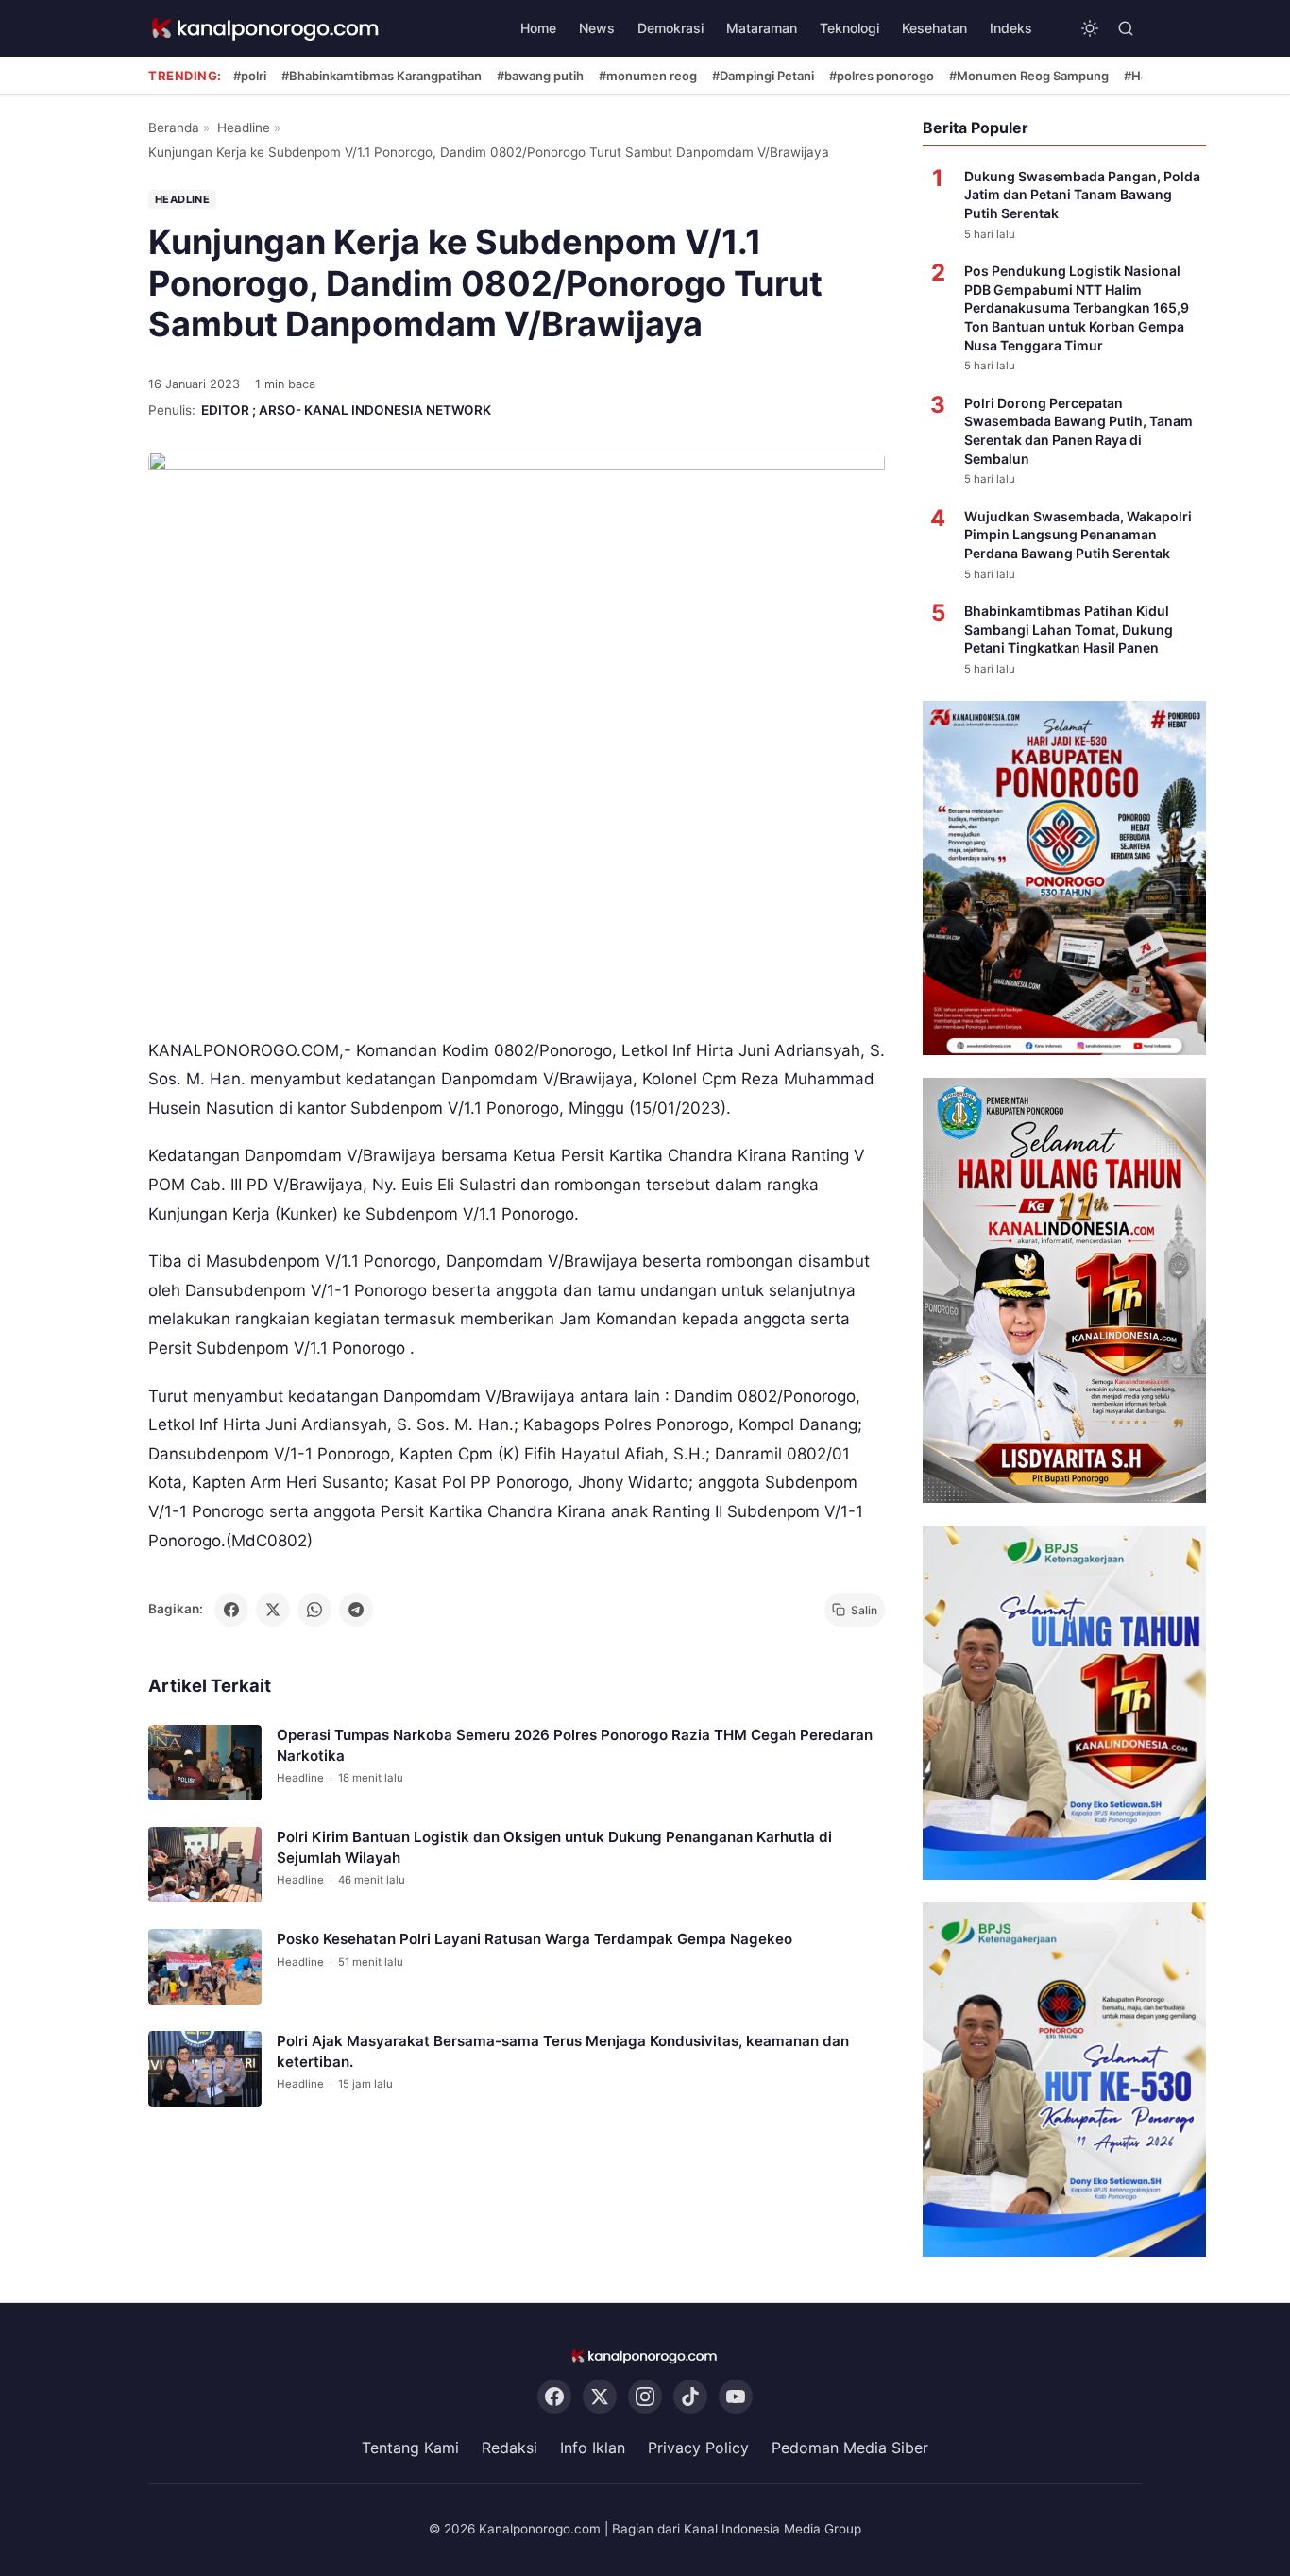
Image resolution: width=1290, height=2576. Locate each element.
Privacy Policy (698, 2448)
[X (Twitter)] (600, 2397)
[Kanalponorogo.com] (266, 29)
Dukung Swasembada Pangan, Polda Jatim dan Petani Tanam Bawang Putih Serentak (1082, 195)
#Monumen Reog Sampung (1029, 76)
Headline (244, 128)
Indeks (1011, 28)
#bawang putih (540, 76)
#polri (250, 76)
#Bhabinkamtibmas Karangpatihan (382, 76)
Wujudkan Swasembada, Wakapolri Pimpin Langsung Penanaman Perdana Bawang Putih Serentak (1078, 535)
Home (538, 28)
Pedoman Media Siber (850, 2448)
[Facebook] (554, 2397)
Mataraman (762, 28)
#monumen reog (648, 76)
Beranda (174, 128)
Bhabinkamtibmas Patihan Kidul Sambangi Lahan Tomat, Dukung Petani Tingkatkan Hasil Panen (1069, 629)
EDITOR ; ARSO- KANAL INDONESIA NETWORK (346, 410)
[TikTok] (690, 2397)
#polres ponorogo (882, 76)
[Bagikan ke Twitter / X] (273, 1610)
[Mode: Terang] (1090, 28)
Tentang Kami (410, 2448)
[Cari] (1126, 28)
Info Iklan (593, 2448)
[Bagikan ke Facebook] (231, 1610)
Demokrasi (670, 28)
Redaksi (509, 2448)
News (597, 28)
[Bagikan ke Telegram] (356, 1610)
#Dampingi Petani (763, 76)
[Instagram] (645, 2397)
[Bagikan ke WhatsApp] (314, 1610)
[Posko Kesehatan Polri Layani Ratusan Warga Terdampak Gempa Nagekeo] (205, 1967)
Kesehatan (934, 28)
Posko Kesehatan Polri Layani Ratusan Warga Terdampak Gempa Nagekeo (535, 1939)
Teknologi (849, 28)
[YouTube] (736, 2397)
